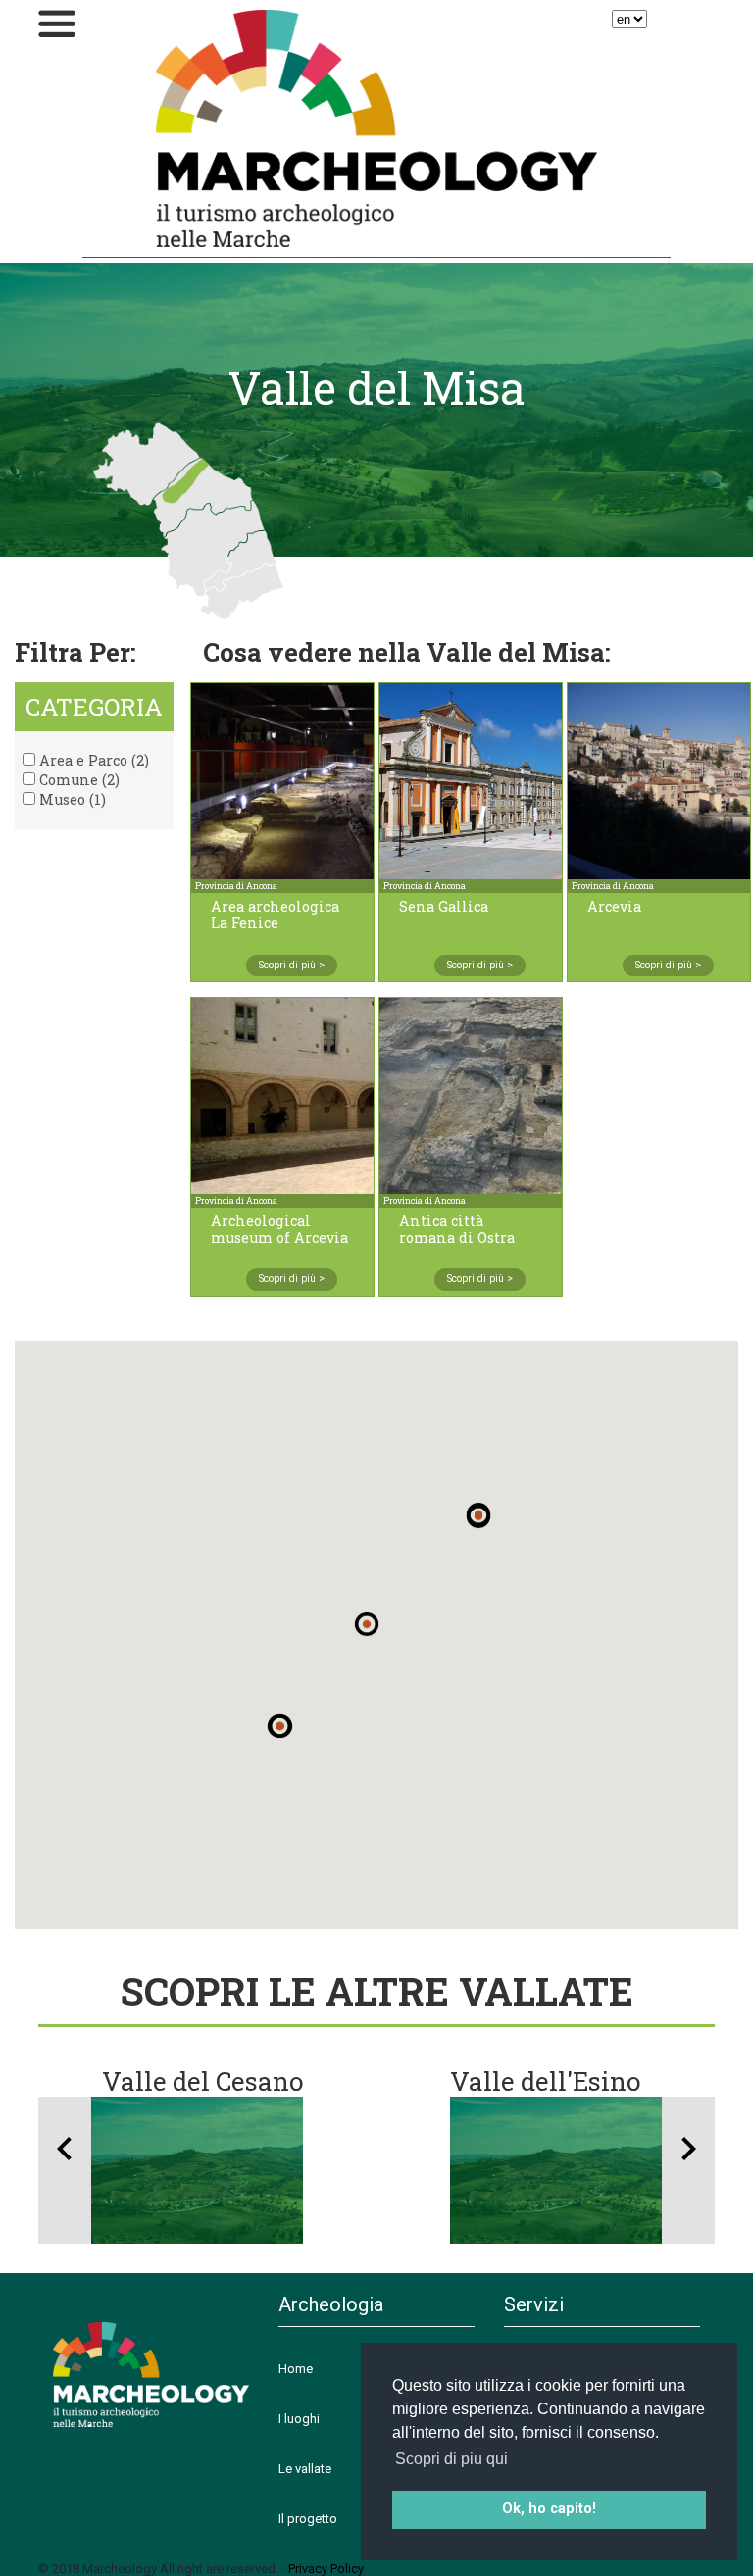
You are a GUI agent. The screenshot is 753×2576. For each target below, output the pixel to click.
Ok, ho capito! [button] (549, 2509)
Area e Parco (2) (92, 760)
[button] (478, 1516)
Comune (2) (77, 780)
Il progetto (308, 2519)
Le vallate (305, 2469)
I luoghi (299, 2419)
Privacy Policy (326, 2569)
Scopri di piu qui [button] (452, 2459)
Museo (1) (71, 799)
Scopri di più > (292, 965)
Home (296, 2369)
